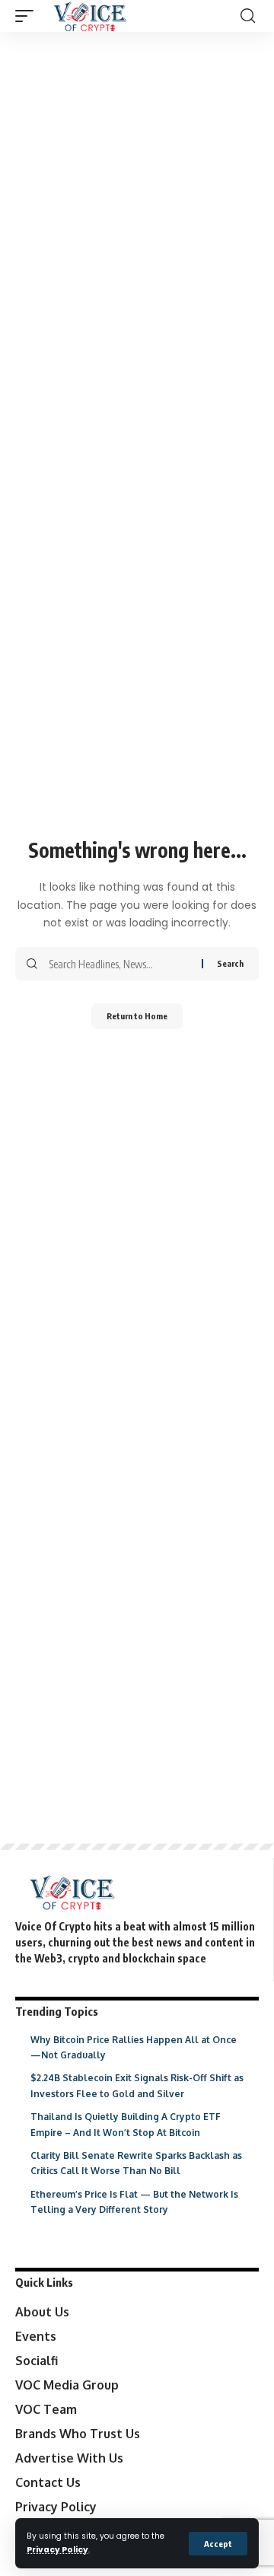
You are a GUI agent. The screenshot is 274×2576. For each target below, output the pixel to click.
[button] (218, 2544)
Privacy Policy (57, 2550)
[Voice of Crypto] (90, 16)
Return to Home (137, 1016)
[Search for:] (119, 964)
